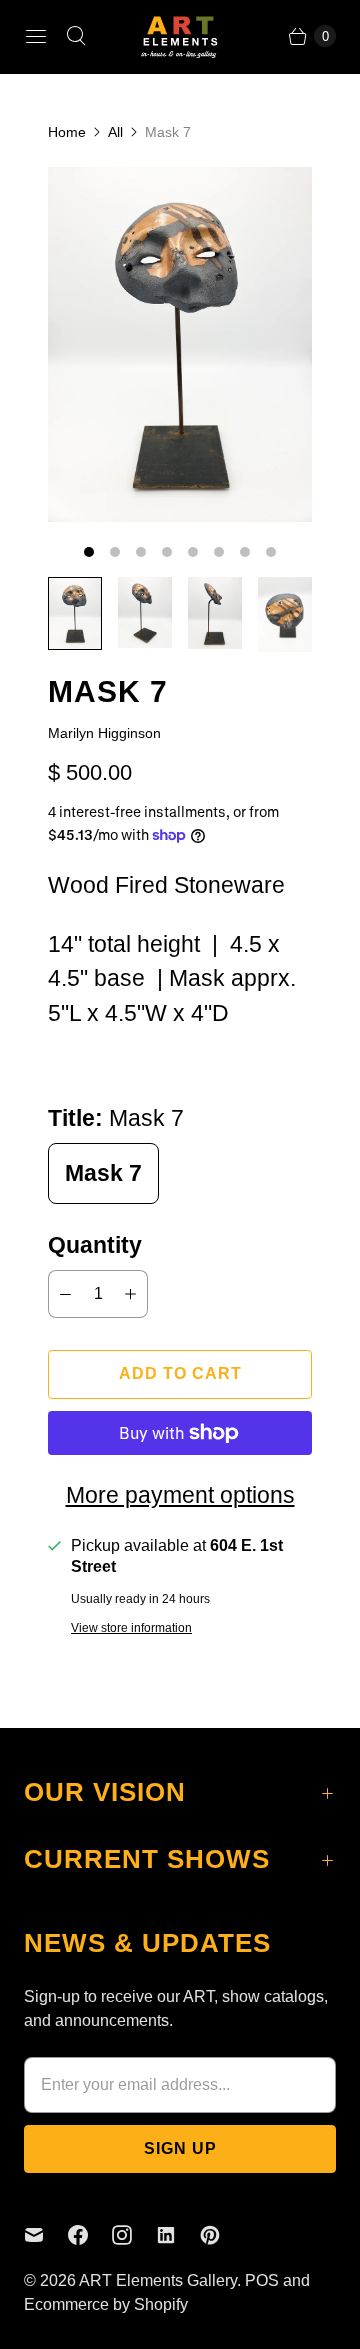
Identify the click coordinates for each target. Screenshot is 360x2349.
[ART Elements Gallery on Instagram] (134, 2235)
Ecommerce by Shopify (106, 2304)
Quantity (95, 1245)
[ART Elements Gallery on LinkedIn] (178, 2235)
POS (262, 2280)
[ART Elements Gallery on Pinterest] (222, 2235)
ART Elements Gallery (158, 2280)
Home (67, 132)
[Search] (76, 36)
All (115, 132)
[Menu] (36, 36)
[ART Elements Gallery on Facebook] (90, 2235)
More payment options (180, 1495)
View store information (131, 1628)
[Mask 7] (180, 344)
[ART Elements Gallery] (180, 36)
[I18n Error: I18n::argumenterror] (75, 613)
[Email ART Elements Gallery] (46, 2235)
